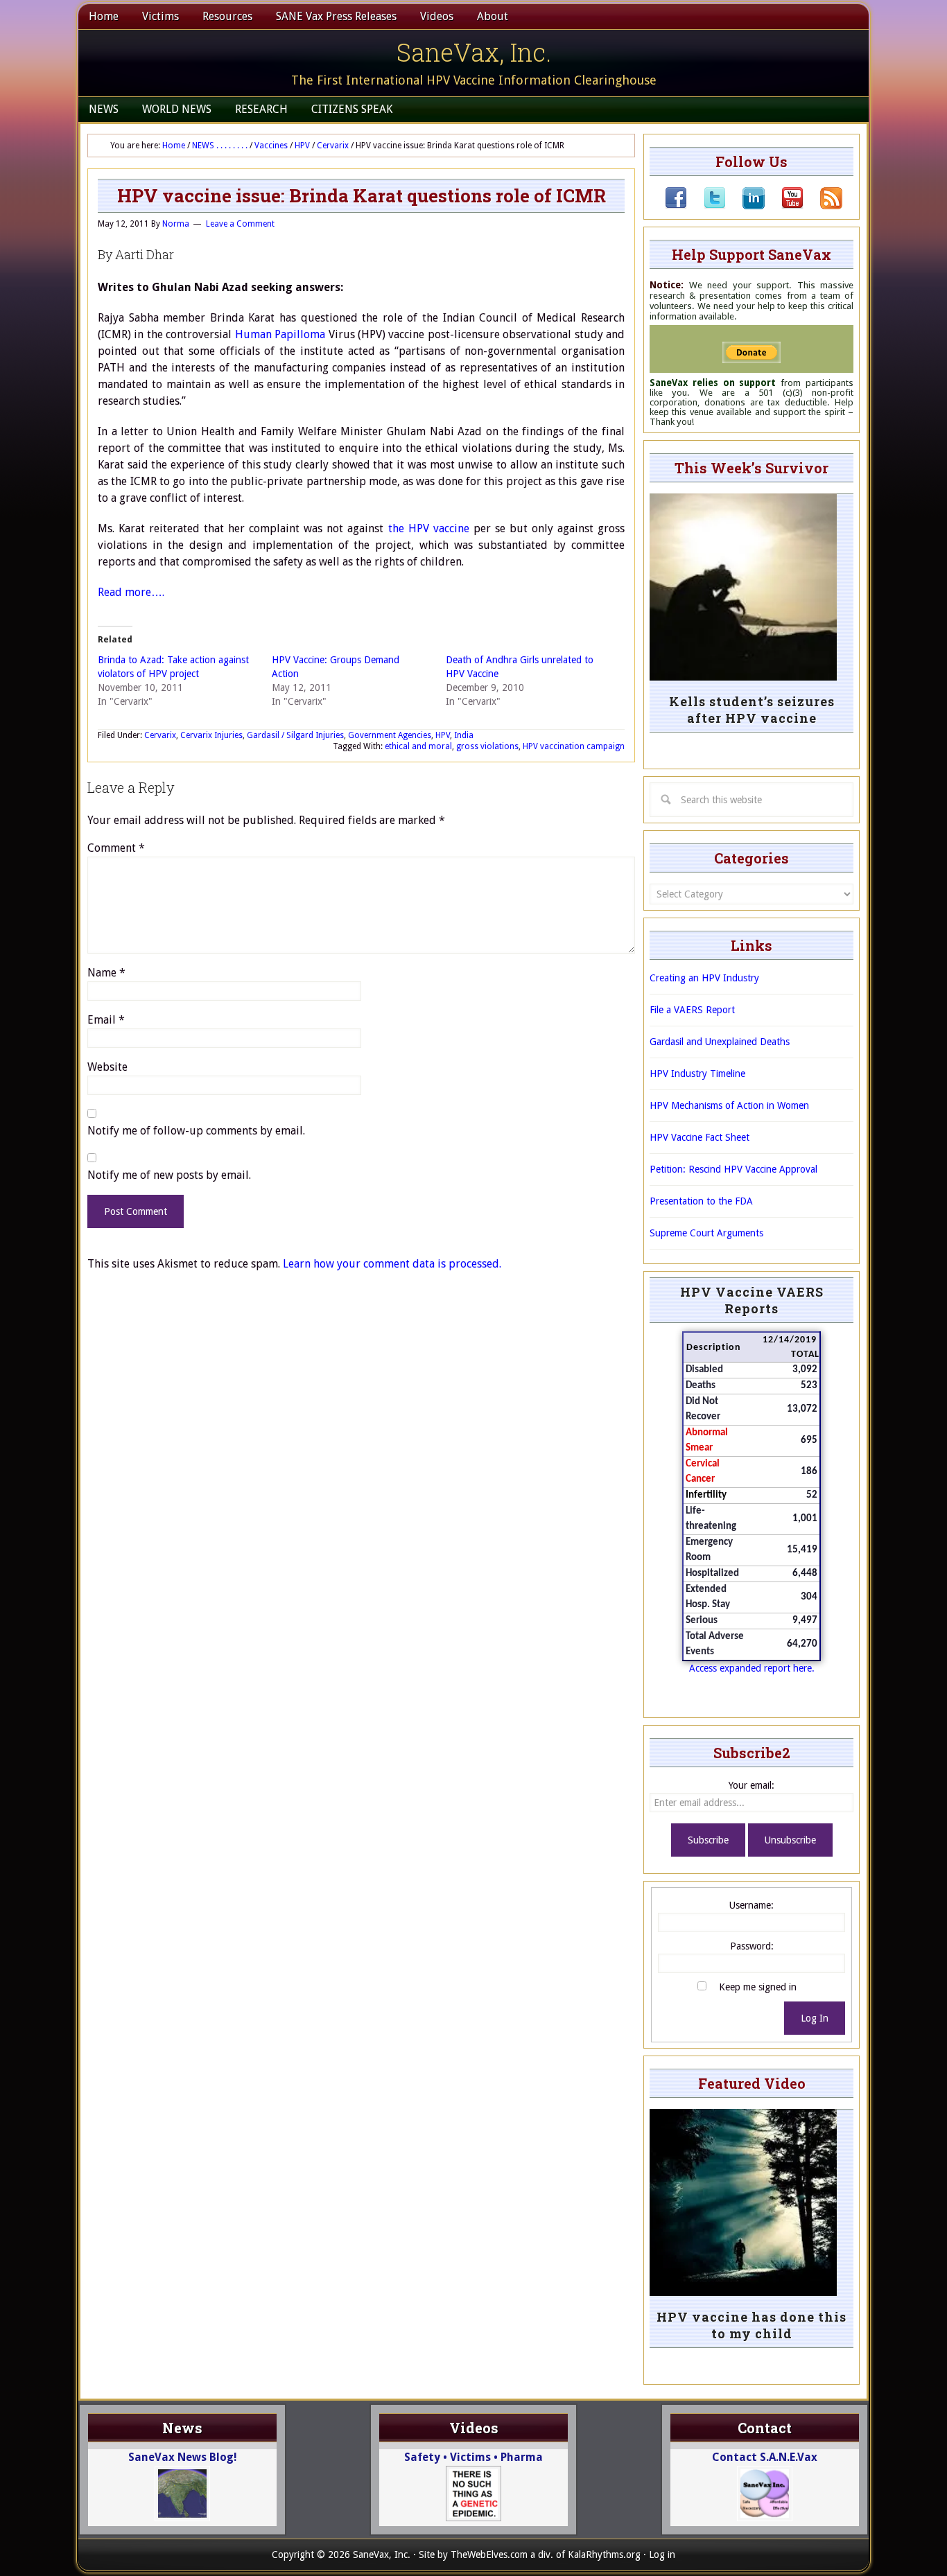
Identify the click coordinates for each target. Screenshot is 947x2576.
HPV (443, 735)
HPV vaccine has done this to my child (751, 2325)
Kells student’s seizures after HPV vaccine (752, 710)
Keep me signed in (758, 1987)
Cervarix (160, 735)
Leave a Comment (240, 224)
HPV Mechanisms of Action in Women (729, 1105)
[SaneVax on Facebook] (676, 206)
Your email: (751, 1785)
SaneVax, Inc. (474, 52)
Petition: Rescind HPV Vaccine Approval (733, 1169)
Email (106, 1020)
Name (106, 973)
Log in (662, 2555)
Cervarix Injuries (211, 735)
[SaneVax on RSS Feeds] (823, 206)
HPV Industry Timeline (697, 1074)
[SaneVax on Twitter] (706, 206)
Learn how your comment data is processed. (392, 1264)
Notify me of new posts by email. (169, 1175)
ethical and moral (418, 746)
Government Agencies (390, 735)
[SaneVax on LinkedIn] (745, 206)
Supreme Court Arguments (706, 1233)
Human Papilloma (280, 334)
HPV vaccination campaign (574, 746)
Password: (752, 1946)
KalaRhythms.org (604, 2555)
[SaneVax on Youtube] (784, 206)
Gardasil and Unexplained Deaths (720, 1042)
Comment (116, 848)
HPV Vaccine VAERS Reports (752, 1300)
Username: (751, 1905)
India (464, 735)
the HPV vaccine (429, 528)
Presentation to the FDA (701, 1201)
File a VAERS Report (692, 1010)
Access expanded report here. (752, 1668)
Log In (815, 2018)
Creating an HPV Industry (704, 978)
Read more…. (131, 592)
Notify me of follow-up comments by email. (196, 1131)
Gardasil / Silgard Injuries (295, 735)
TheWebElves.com (489, 2555)
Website (107, 1067)
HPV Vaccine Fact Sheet (700, 1137)
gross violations (487, 746)
